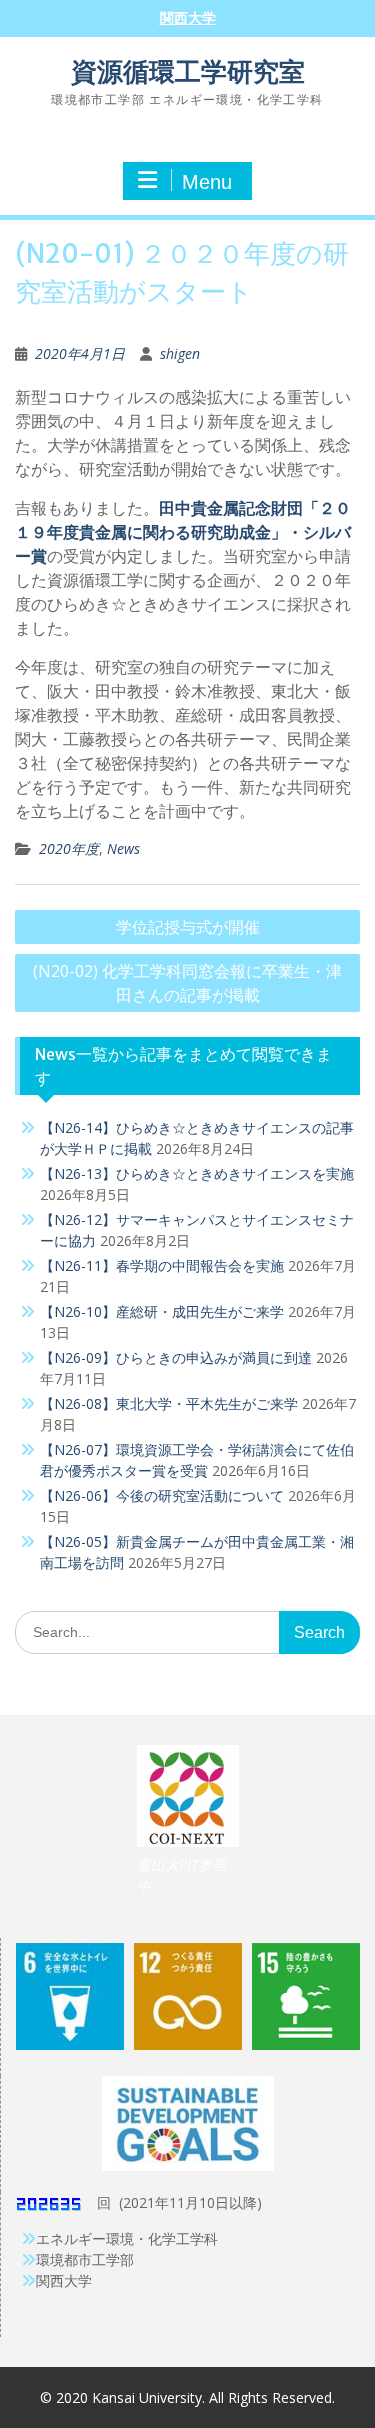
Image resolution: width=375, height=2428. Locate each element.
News (123, 848)
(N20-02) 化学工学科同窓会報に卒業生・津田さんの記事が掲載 (187, 983)
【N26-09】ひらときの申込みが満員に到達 (176, 1357)
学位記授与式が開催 (188, 927)
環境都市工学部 (85, 2259)
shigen (180, 353)
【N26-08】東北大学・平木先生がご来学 (169, 1403)
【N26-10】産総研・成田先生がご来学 (162, 1311)
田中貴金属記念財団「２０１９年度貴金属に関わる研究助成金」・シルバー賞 (183, 532)
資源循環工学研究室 (188, 71)
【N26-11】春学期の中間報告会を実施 (162, 1265)
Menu (207, 182)
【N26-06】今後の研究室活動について (162, 1495)
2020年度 (69, 848)
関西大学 (188, 18)
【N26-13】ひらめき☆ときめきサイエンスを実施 (197, 1173)
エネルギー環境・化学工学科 (127, 2238)
